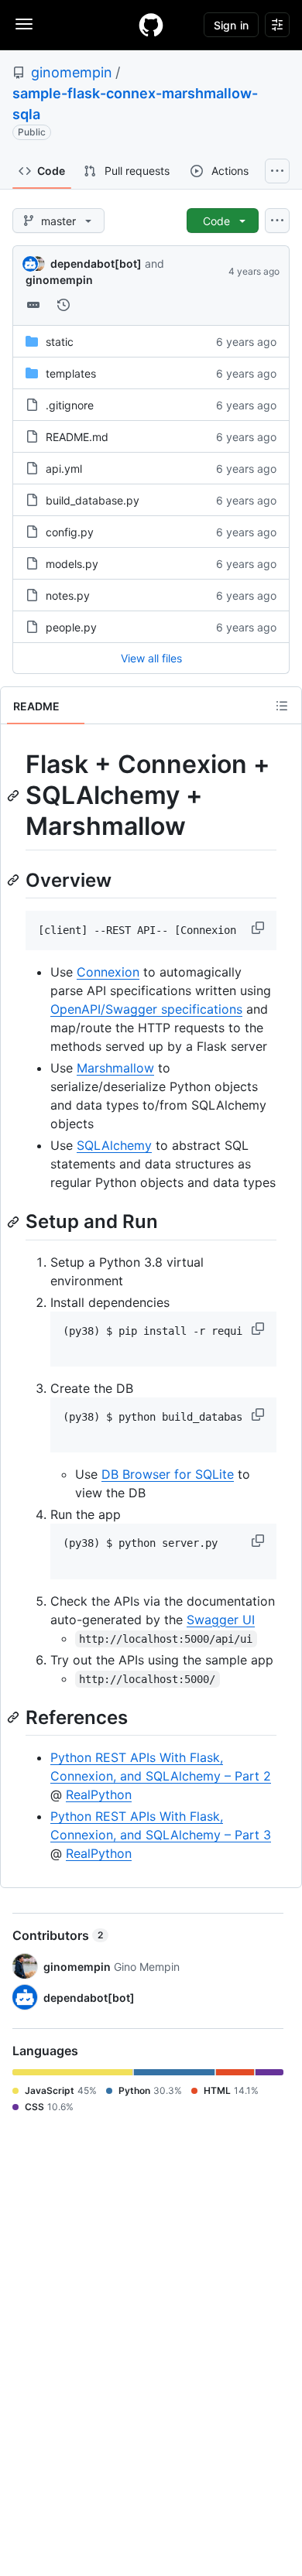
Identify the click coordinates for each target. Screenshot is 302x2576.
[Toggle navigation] (24, 24)
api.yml (64, 469)
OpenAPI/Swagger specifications (146, 1009)
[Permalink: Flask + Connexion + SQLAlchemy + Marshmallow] (15, 795)
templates (71, 373)
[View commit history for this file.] (63, 305)
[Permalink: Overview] (15, 880)
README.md (77, 437)
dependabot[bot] (96, 263)
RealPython (99, 1794)
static (60, 342)
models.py (72, 564)
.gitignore (70, 405)
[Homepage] (151, 25)
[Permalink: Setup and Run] (15, 1222)
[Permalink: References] (15, 1717)
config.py (70, 532)
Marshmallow (115, 1068)
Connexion (108, 972)
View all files (151, 658)
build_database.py (93, 500)
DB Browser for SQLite (168, 1474)
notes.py (68, 595)
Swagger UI (221, 1620)
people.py (71, 627)
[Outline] (282, 706)
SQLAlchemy (114, 1145)
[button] (259, 928)
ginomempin (72, 72)
